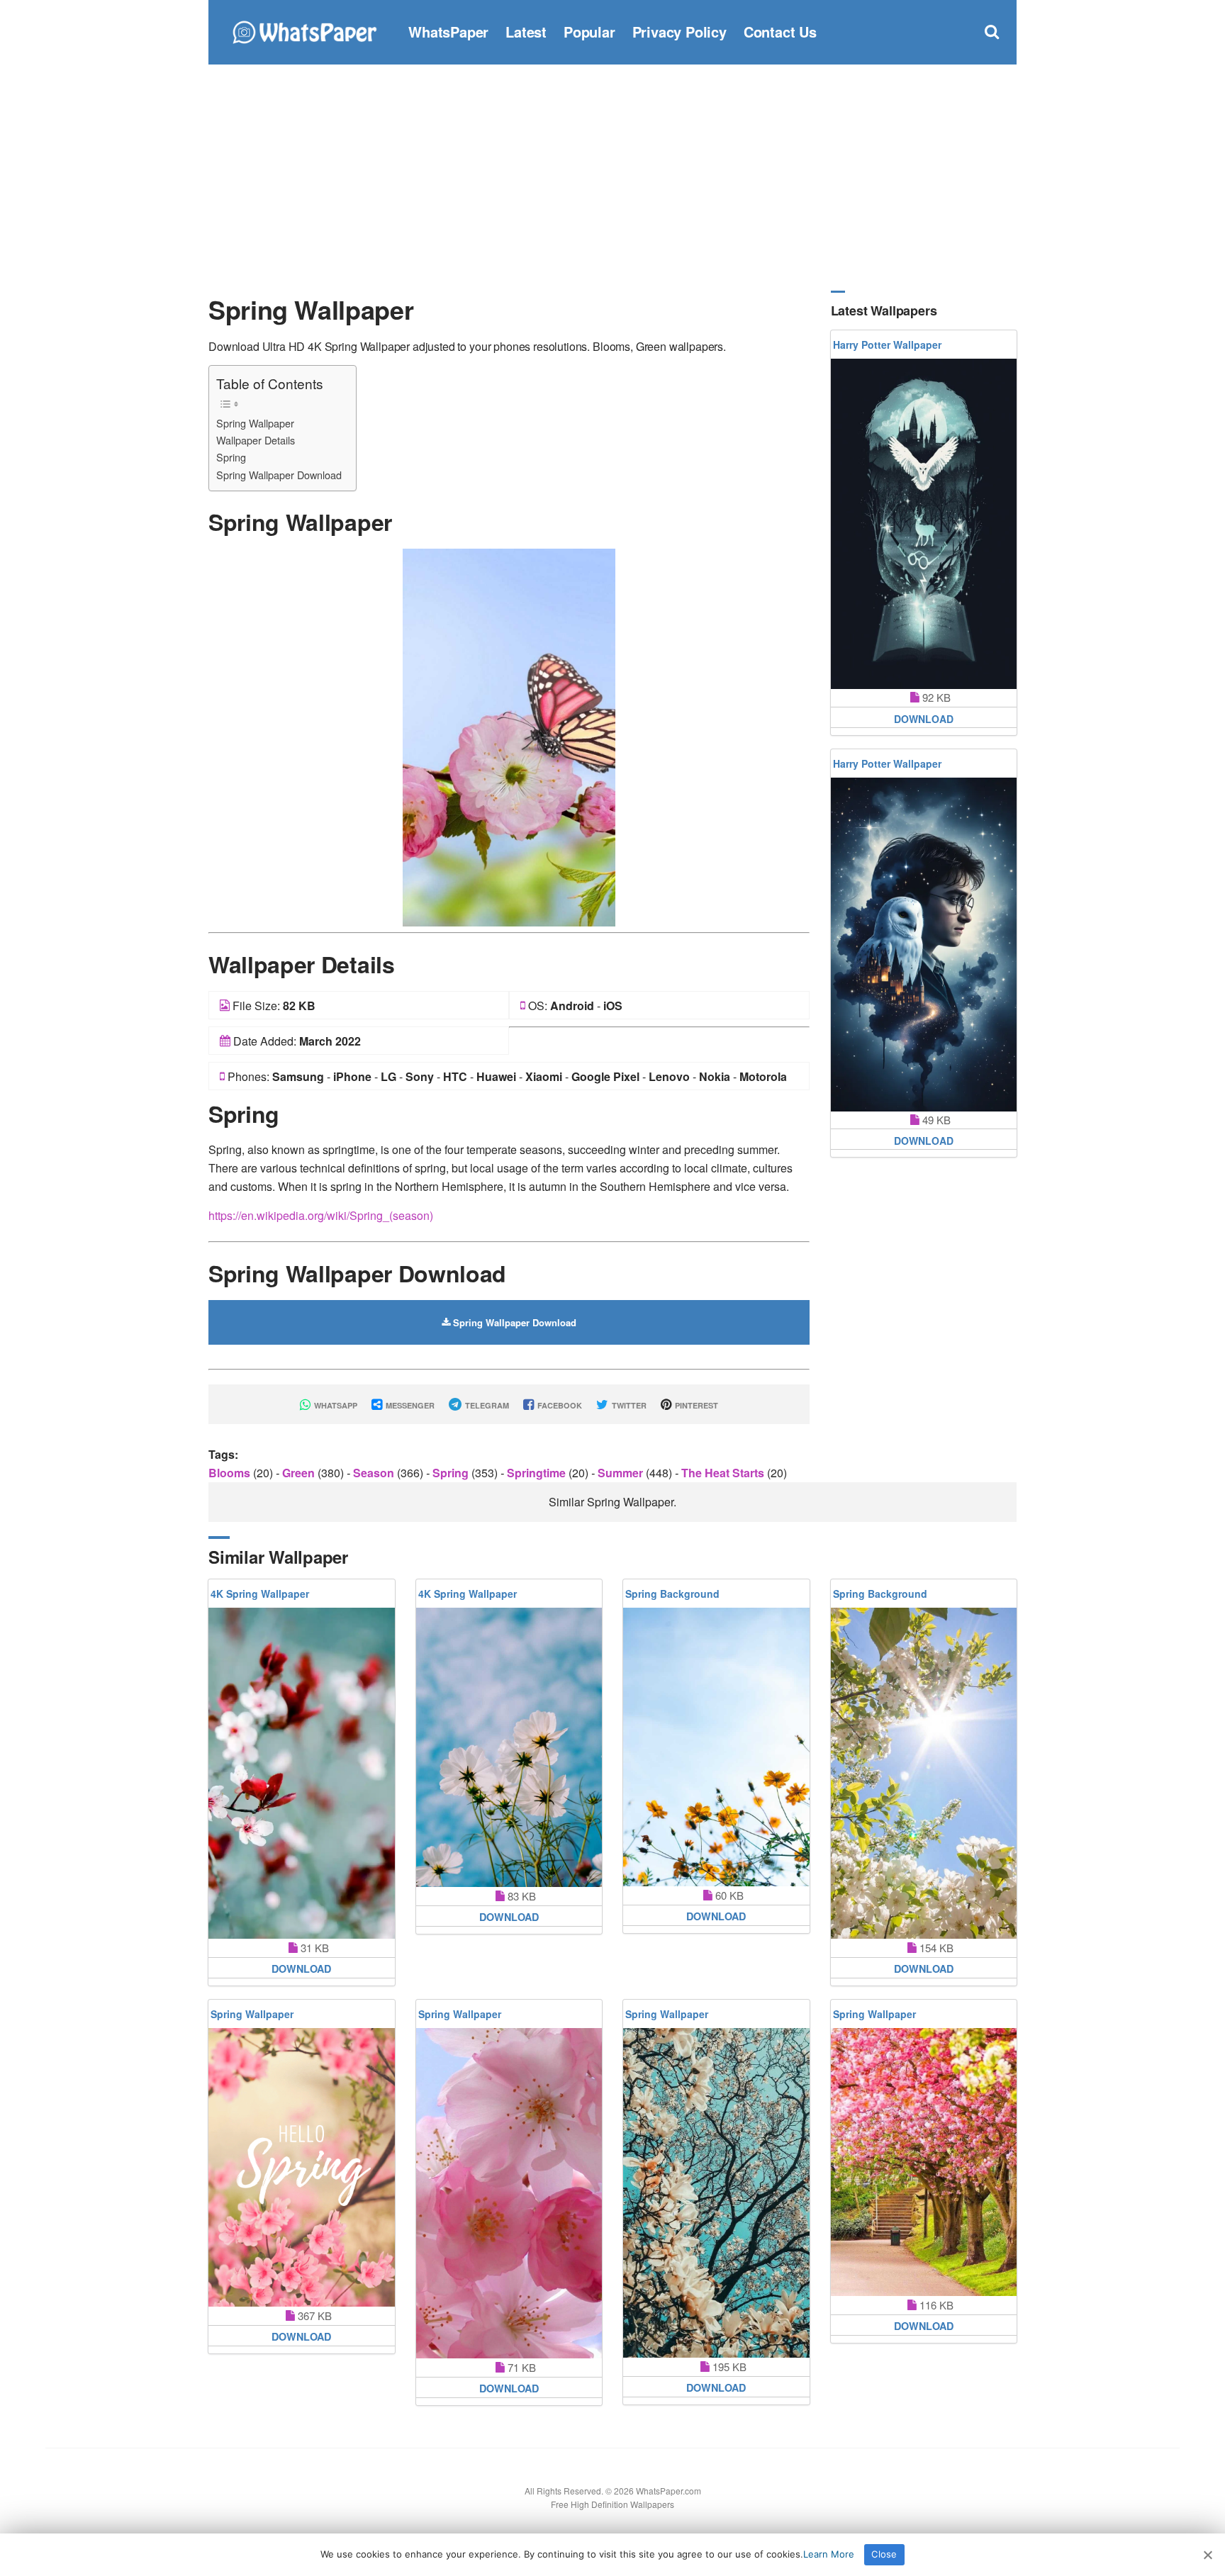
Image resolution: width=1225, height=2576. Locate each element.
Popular (589, 32)
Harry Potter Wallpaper (887, 345)
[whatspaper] (304, 30)
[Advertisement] (612, 177)
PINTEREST (695, 1405)
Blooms (231, 1473)
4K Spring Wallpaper (260, 1594)
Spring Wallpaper (255, 423)
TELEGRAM (486, 1405)
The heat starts (724, 1473)
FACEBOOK (559, 1405)
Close (884, 2554)
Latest (526, 32)
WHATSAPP (335, 1405)
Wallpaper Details (256, 440)
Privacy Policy (679, 32)
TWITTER (628, 1405)
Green (300, 1473)
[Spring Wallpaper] (509, 736)
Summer (622, 1473)
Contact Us (780, 32)
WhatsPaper (448, 32)
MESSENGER (409, 1405)
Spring (231, 457)
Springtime (538, 1473)
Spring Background (672, 1594)
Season (375, 1473)
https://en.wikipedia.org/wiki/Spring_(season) (321, 1215)
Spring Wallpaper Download (279, 475)
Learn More (829, 2554)
